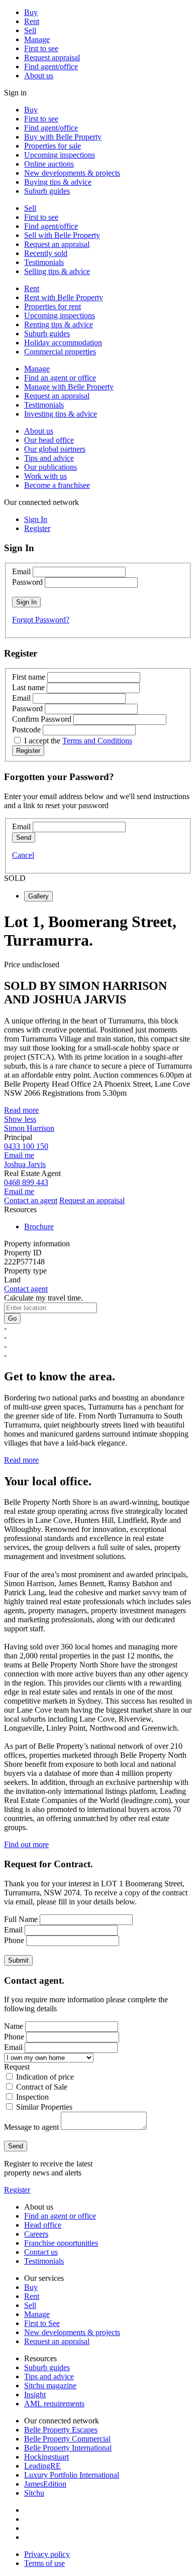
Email (21, 571)
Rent (32, 21)
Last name (28, 687)
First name (29, 677)
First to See (42, 2323)
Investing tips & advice (61, 414)
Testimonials (44, 262)
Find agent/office (51, 67)
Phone (14, 1940)
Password (27, 582)
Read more (21, 1110)
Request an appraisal (57, 244)
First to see (41, 48)
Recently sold (46, 253)
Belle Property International (68, 2448)
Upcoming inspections (60, 155)
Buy (31, 12)
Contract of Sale (42, 2087)
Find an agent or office (60, 378)
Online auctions (49, 164)
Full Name (21, 1919)
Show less (20, 1119)
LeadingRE (42, 2466)
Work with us (45, 476)
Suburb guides (47, 191)
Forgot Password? (41, 620)
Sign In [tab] (36, 519)
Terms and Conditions (97, 741)
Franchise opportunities (61, 2243)
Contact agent (26, 1289)
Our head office (49, 440)
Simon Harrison (29, 1128)
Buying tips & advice (58, 182)
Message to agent (31, 2127)
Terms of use (44, 2563)
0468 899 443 (26, 1182)
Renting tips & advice (59, 325)
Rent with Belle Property (64, 297)
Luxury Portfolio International (72, 2475)
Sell (30, 30)
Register (17, 2190)
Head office (43, 2225)
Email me (19, 1155)
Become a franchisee (57, 485)
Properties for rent (53, 306)
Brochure (39, 1227)
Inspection (32, 2097)
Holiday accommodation (63, 343)
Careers (36, 2234)
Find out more (26, 1844)
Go (12, 1318)
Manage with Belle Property (69, 387)
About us (39, 76)
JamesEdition (45, 2484)
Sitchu (34, 2493)
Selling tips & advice (57, 271)
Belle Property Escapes (61, 2430)
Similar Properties (44, 2107)
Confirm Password (42, 719)
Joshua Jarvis (25, 1164)
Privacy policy (47, 2554)
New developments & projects (72, 173)
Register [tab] (37, 528)
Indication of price (45, 2077)
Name (14, 2026)
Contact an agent (31, 1200)
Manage (37, 39)
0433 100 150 (26, 1146)
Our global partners (55, 449)
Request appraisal (52, 57)
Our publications (51, 467)
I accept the (78, 741)
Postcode (26, 730)
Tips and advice (49, 458)
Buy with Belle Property (63, 137)
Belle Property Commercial (67, 2439)
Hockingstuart (46, 2457)
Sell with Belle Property (62, 235)
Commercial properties (60, 352)
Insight (35, 2395)
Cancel (23, 855)
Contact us (41, 2252)
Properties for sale (53, 146)
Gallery (38, 896)
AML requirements (54, 2404)
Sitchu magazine (50, 2386)
